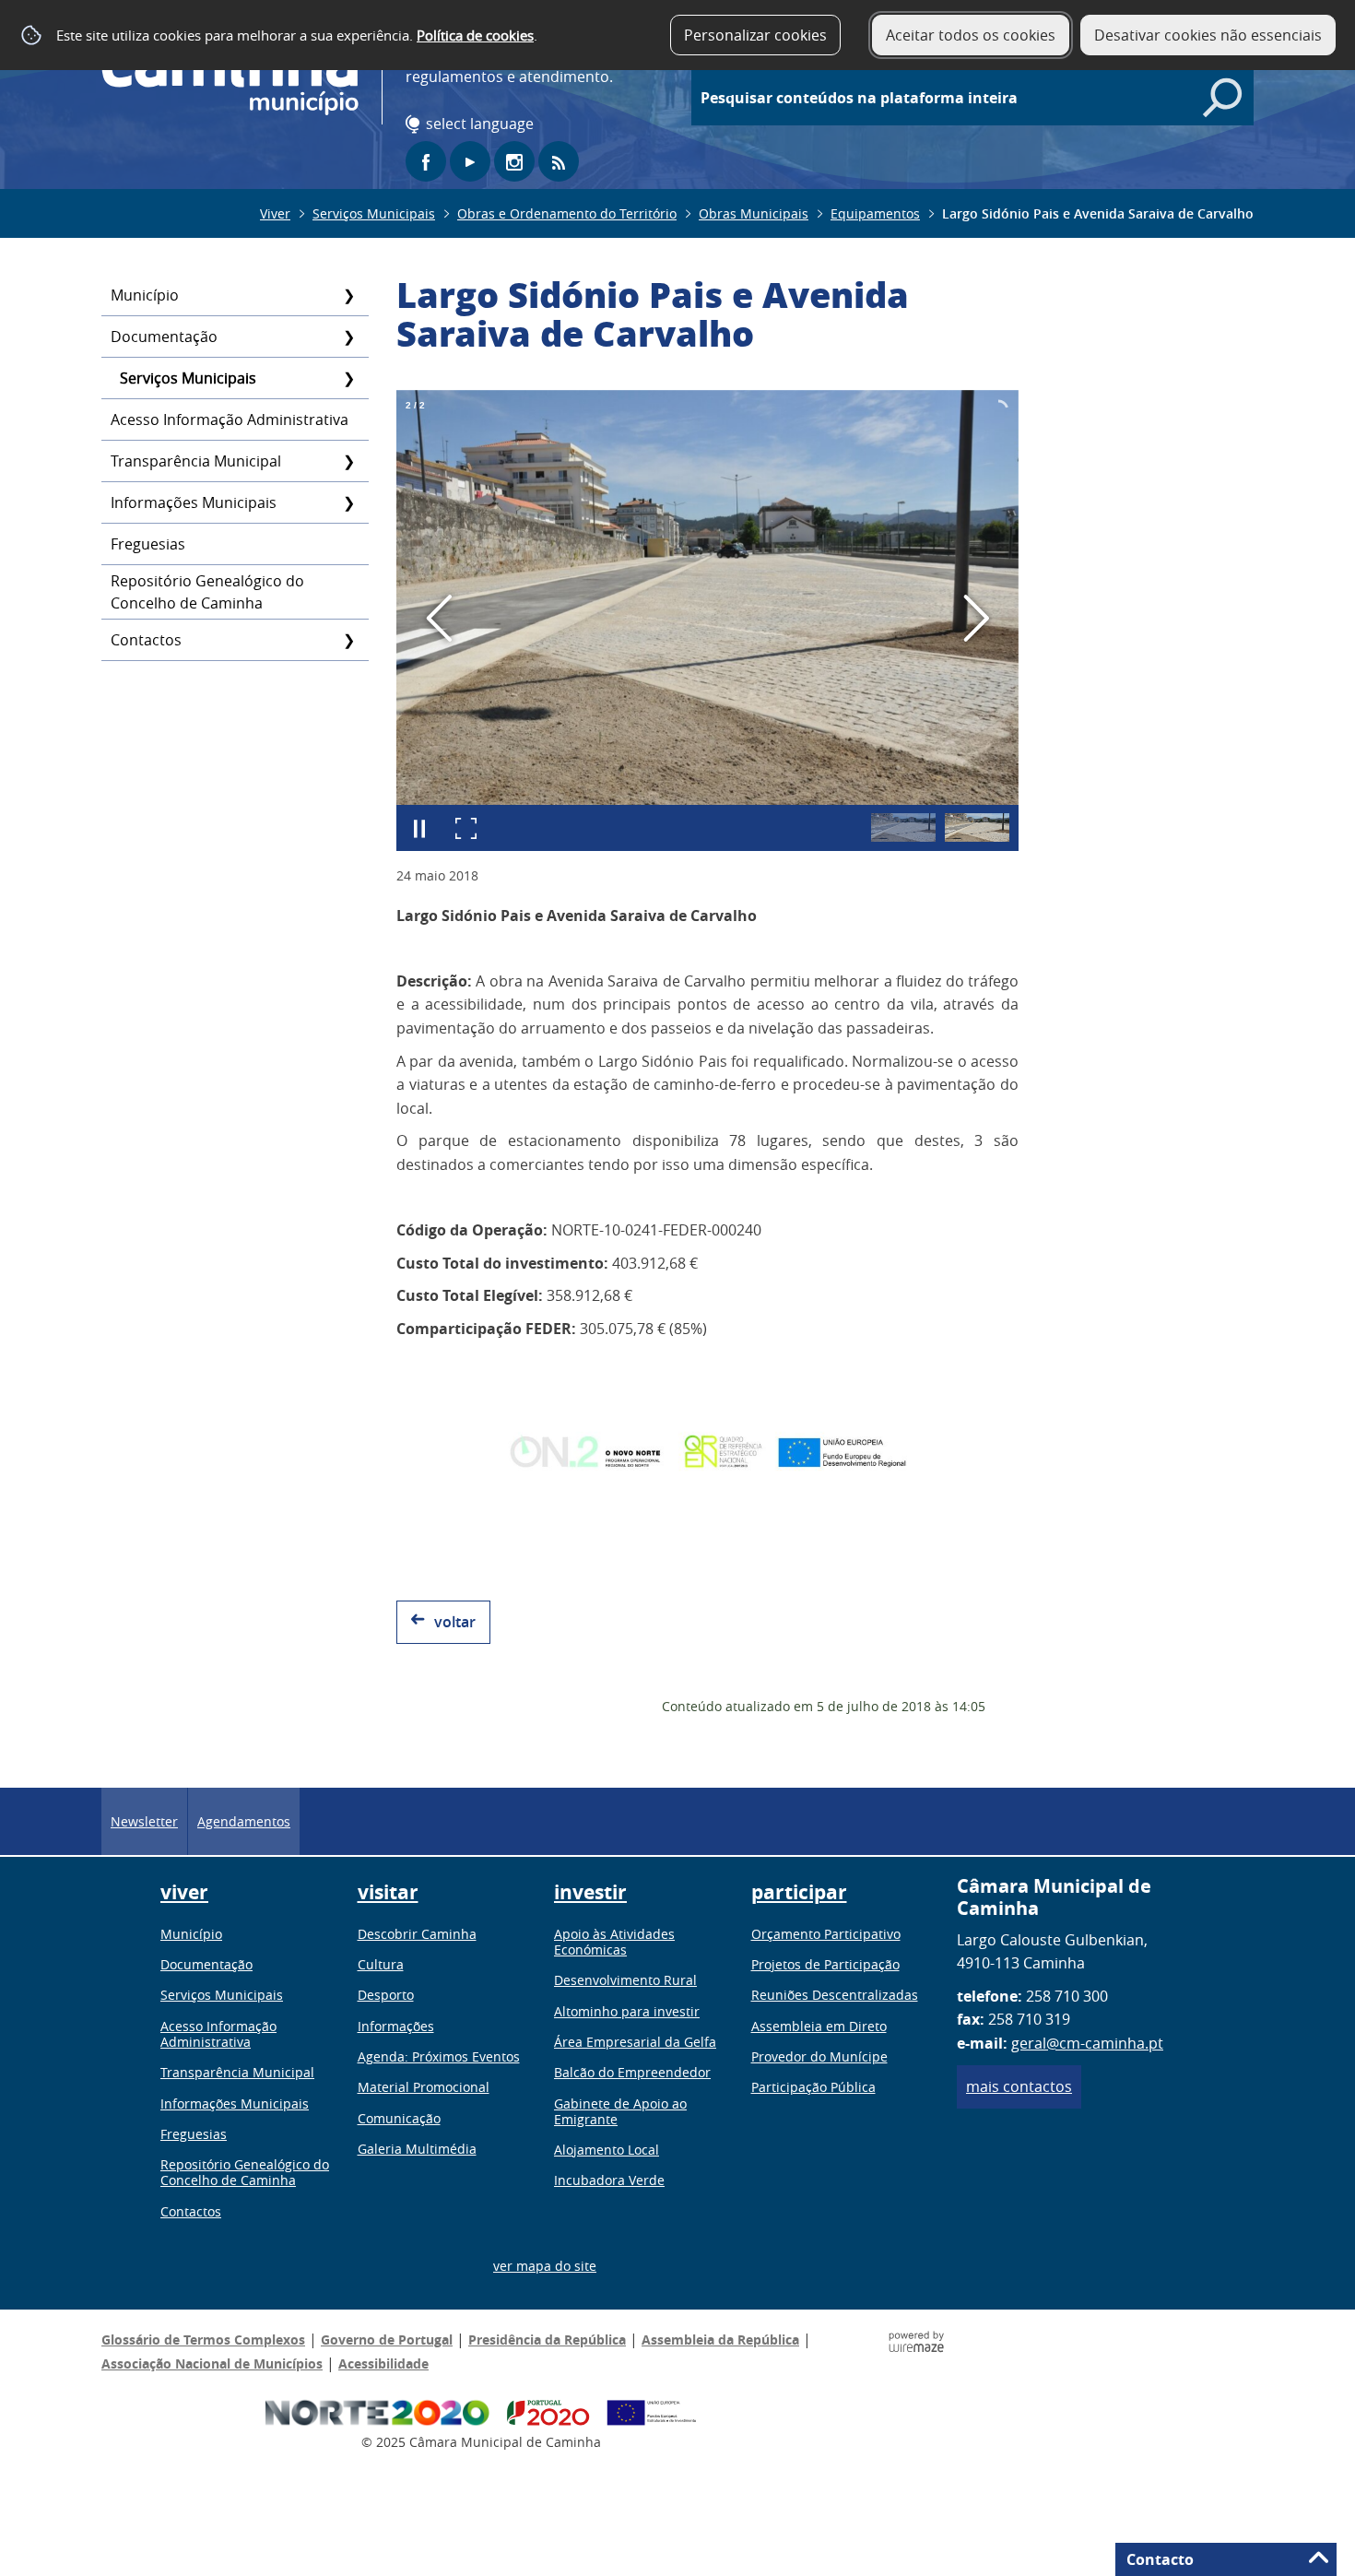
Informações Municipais (194, 502)
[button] (903, 827)
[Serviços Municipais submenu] (348, 378)
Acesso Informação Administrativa (230, 419)
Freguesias (148, 544)
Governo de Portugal (387, 2340)
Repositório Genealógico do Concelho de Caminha (207, 592)
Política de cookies (475, 35)
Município (145, 295)
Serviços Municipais (374, 213)
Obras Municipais (754, 213)
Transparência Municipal (196, 461)
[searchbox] (982, 98)
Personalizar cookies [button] (755, 35)
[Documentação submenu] (348, 337)
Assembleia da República (720, 2340)
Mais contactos (1019, 2086)
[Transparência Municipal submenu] (348, 461)
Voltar (455, 1622)
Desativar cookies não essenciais (1208, 35)
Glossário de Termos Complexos (203, 2340)
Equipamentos (875, 213)
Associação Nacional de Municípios (212, 2363)
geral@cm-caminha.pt (1087, 2043)
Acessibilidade (383, 2363)
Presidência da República (547, 2340)
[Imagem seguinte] (976, 618)
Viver (275, 213)
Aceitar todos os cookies (971, 35)
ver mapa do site (545, 2266)
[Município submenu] (348, 295)
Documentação (164, 337)
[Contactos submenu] (348, 640)
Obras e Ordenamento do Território (567, 213)
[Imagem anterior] (439, 618)
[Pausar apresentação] (419, 828)
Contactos (146, 640)
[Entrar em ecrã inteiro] (465, 828)
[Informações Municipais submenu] (348, 502)
